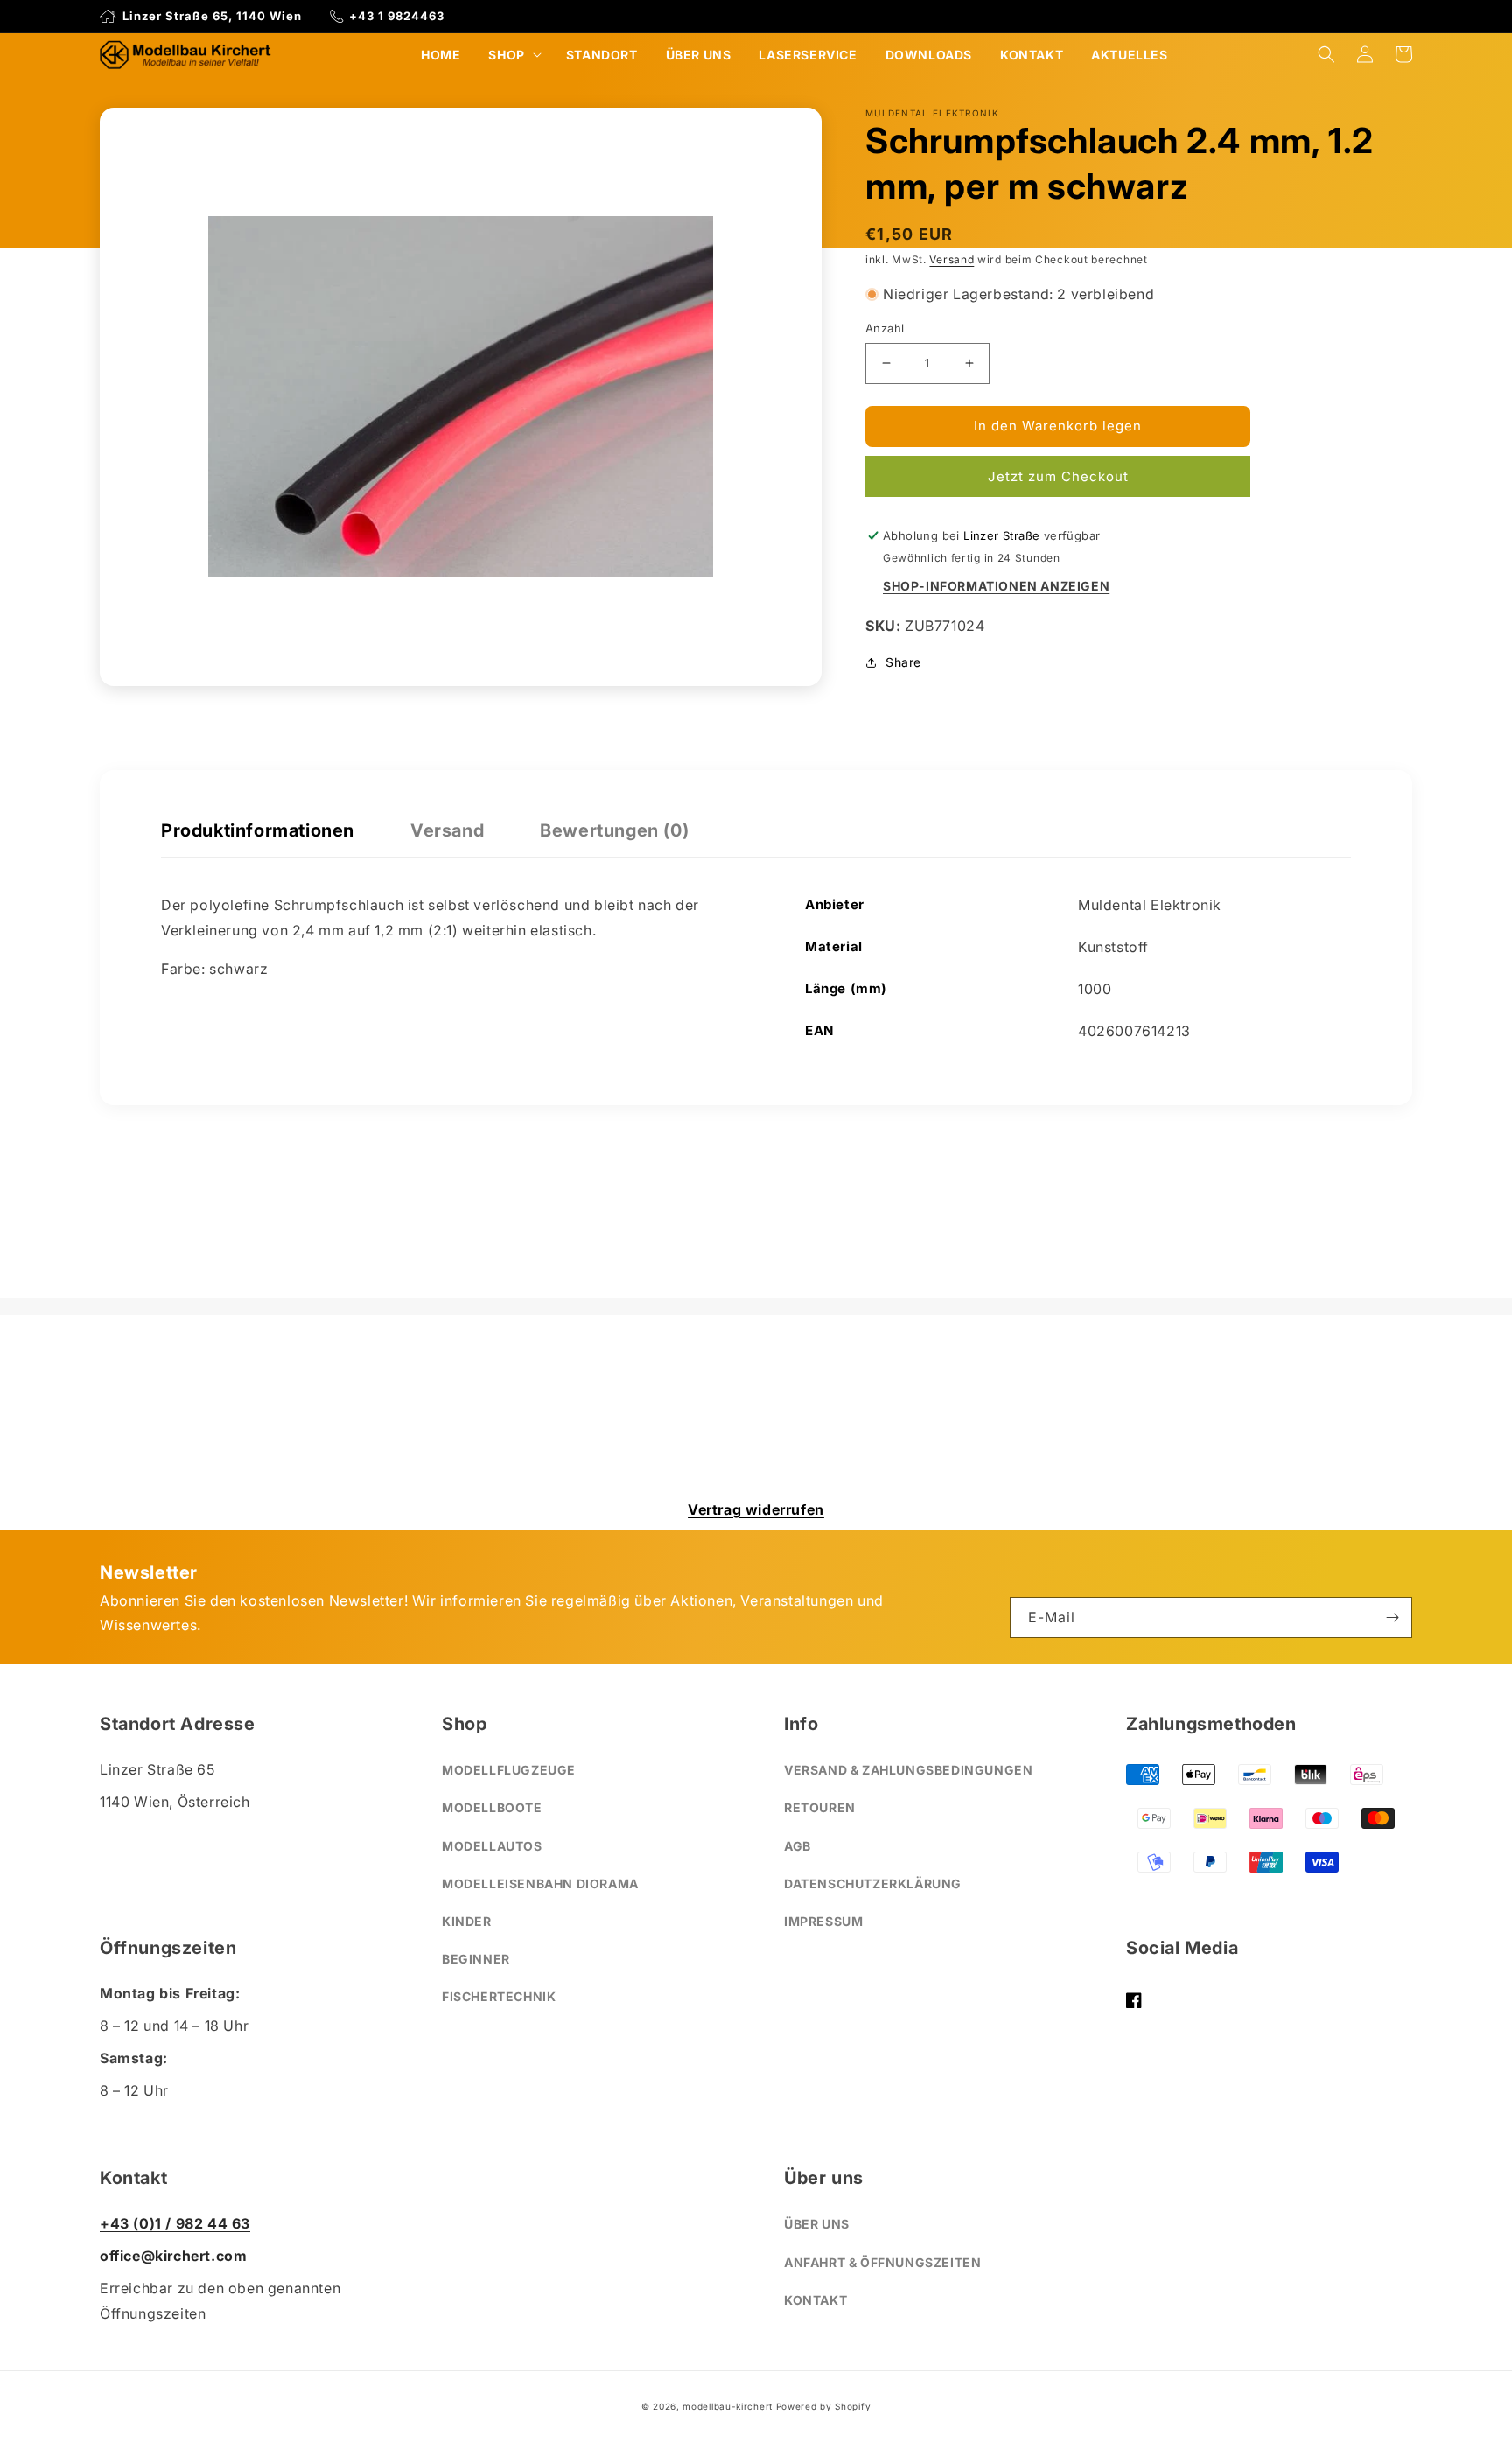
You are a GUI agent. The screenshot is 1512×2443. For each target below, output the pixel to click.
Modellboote (492, 1807)
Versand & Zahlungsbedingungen (908, 1770)
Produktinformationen (258, 830)
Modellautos (492, 1846)
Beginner (476, 1959)
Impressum (823, 1921)
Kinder (467, 1921)
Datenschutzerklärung (873, 1883)
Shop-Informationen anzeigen (996, 586)
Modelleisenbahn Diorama (540, 1883)
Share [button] (903, 662)
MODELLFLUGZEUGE (509, 1770)
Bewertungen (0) (614, 830)
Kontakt (815, 2300)
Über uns (817, 2224)
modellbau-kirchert (728, 2406)
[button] (513, 55)
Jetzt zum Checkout (1058, 476)
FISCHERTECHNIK (499, 1996)
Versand (952, 259)
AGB (798, 1846)
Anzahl (885, 328)
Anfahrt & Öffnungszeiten (882, 2262)
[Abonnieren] (1392, 1617)
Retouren (820, 1807)
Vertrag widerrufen (756, 1509)
